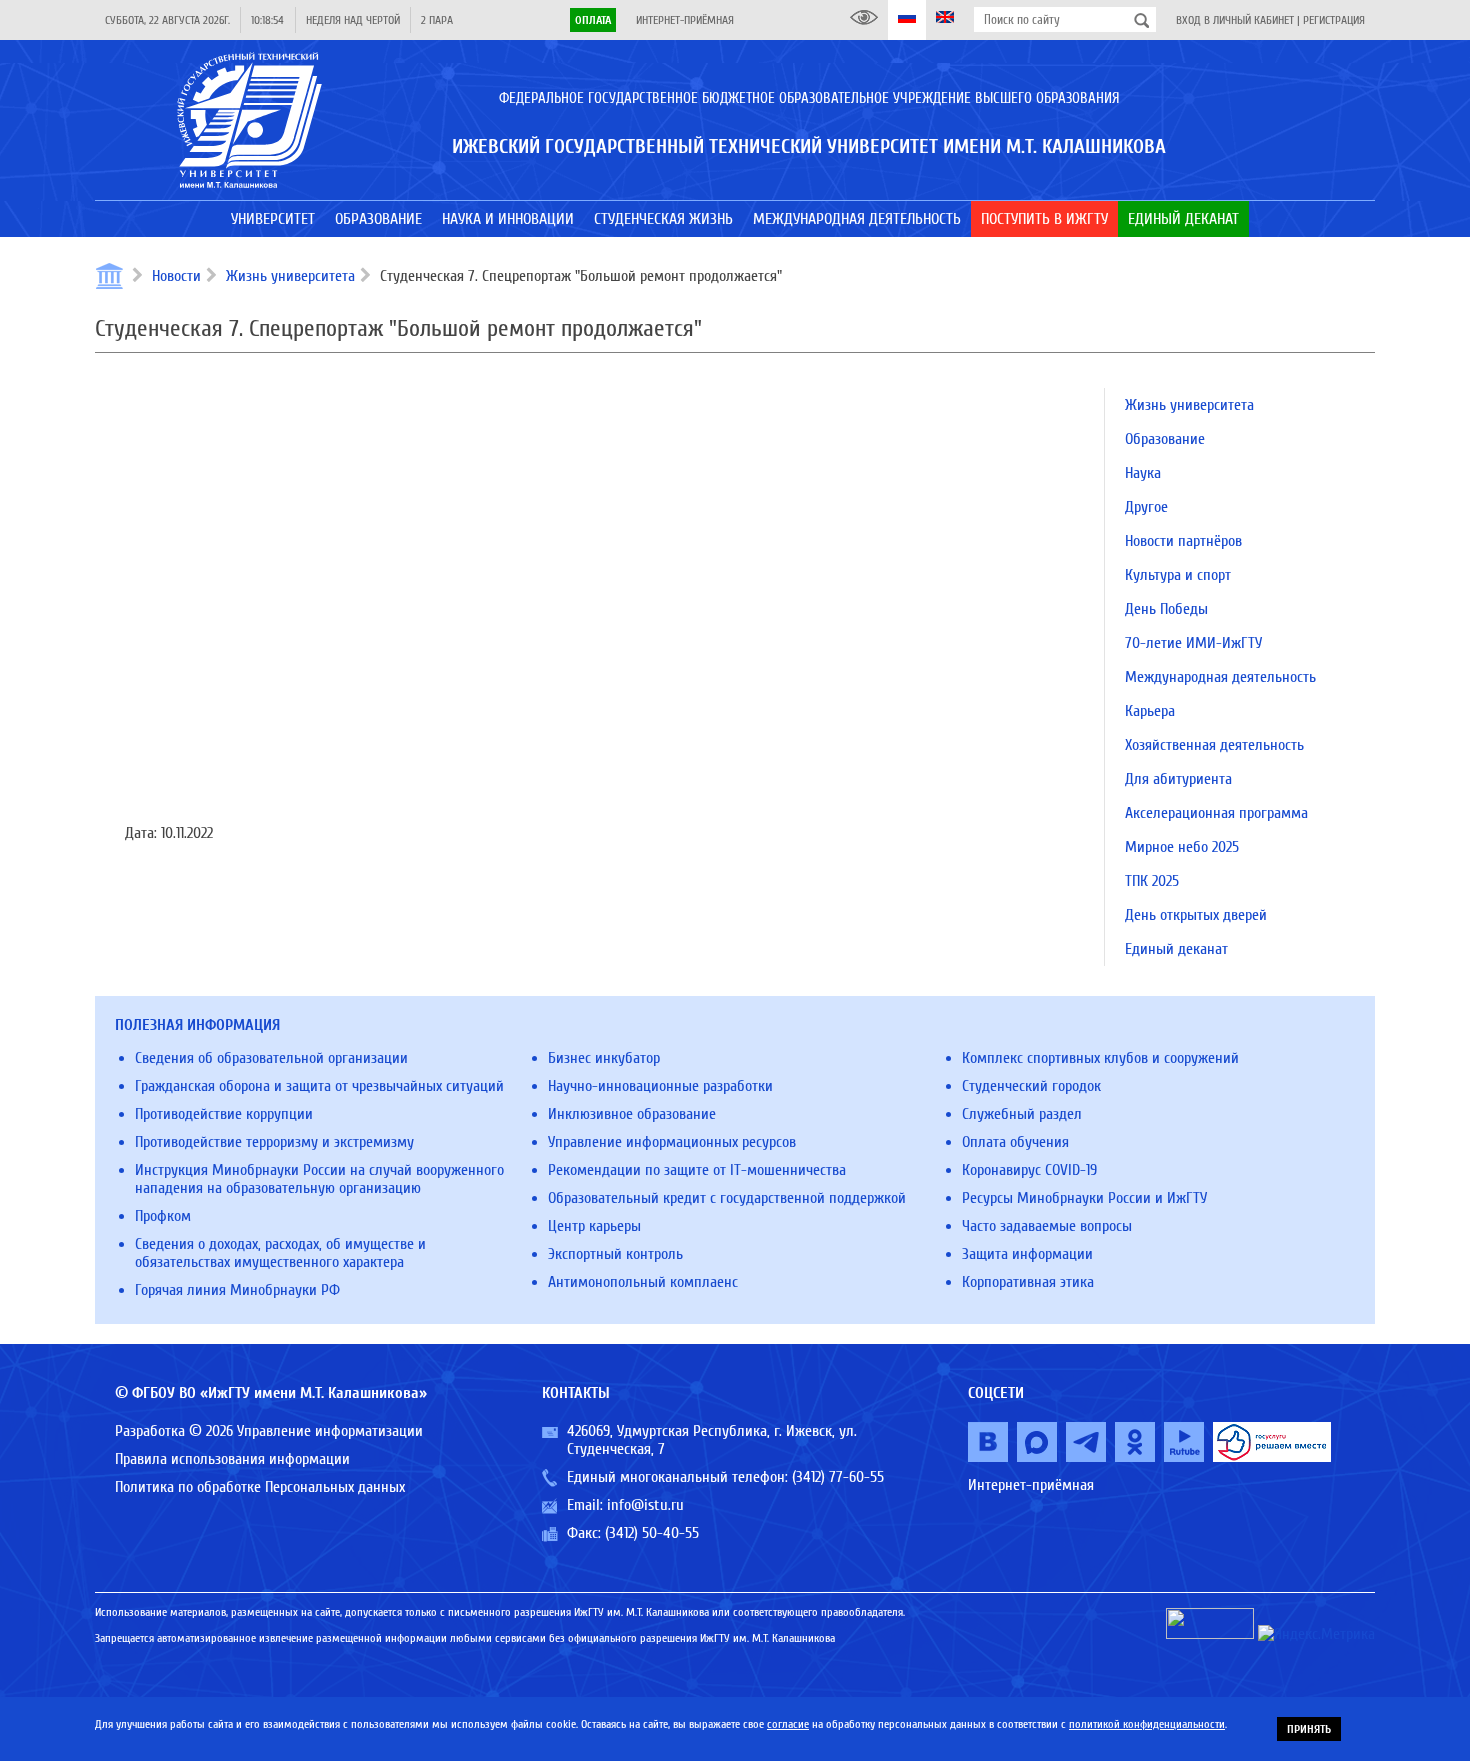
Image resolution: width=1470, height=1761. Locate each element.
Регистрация (1334, 20)
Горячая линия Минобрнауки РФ (237, 1290)
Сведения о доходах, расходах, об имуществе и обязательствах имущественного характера (280, 1253)
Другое (1146, 507)
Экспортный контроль (615, 1254)
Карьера (1150, 711)
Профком (163, 1216)
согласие (788, 1724)
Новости (176, 276)
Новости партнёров (1183, 541)
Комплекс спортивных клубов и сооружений (1100, 1058)
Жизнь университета (290, 276)
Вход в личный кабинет (1235, 20)
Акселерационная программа (1216, 813)
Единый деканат (1176, 949)
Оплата (593, 20)
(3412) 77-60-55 (838, 1477)
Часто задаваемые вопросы (1047, 1226)
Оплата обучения (1015, 1142)
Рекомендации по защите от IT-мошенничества (697, 1170)
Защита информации (1027, 1254)
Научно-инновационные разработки (660, 1086)
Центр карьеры (594, 1226)
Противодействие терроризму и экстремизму (274, 1142)
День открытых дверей (1196, 915)
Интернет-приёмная (685, 20)
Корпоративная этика (1028, 1282)
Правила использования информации (232, 1459)
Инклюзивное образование (632, 1114)
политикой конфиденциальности (1147, 1724)
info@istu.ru (645, 1505)
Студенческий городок (1031, 1086)
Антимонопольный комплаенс (643, 1282)
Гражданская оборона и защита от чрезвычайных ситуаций (319, 1086)
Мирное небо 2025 (1182, 847)
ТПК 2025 (1152, 881)
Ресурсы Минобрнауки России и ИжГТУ (1084, 1198)
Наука (1143, 473)
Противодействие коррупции (224, 1114)
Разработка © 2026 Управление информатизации (269, 1431)
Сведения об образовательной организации (271, 1058)
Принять (1309, 1729)
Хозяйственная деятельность (1214, 745)
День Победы (1166, 609)
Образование (1165, 439)
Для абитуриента (1178, 779)
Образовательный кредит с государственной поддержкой (727, 1198)
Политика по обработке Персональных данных (260, 1487)
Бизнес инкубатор (604, 1058)
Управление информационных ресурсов (672, 1142)
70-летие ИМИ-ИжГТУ (1193, 643)
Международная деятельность (1220, 677)
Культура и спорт (1178, 575)
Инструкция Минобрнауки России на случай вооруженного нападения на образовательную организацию (319, 1179)
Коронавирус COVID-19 (1029, 1170)
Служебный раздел (1022, 1114)
